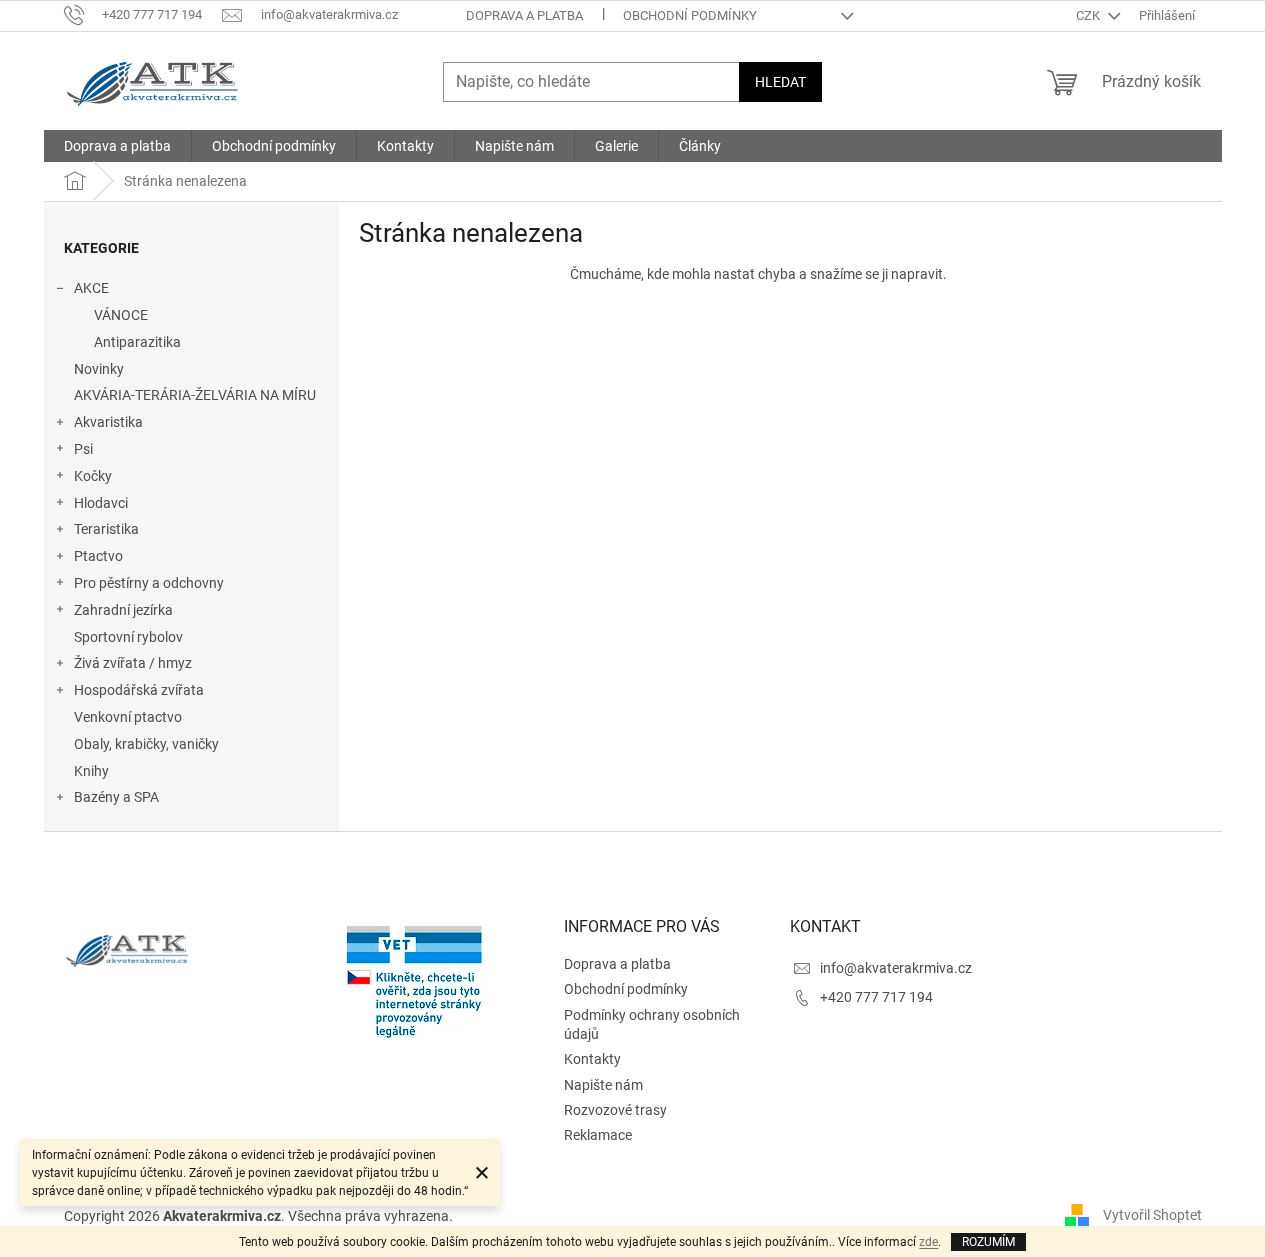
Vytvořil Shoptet (1152, 1215)
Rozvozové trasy (615, 1110)
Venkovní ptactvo (128, 717)
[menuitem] (117, 146)
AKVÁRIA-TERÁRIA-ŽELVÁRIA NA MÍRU (195, 395)
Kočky (93, 476)
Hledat (780, 82)
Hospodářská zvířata (139, 690)
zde (928, 1242)
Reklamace (598, 1135)
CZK (1089, 15)
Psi (83, 449)
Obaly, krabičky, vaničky (146, 744)
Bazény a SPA (116, 797)
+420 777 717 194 (876, 997)
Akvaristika (108, 422)
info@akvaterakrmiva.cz (896, 968)
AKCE (91, 288)
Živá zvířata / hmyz (133, 663)
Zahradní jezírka (123, 610)
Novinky (99, 369)
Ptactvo (98, 556)
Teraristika (106, 529)
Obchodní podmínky (690, 15)
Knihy (91, 771)
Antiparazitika (137, 342)
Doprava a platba (524, 15)
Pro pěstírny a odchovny (149, 583)
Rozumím (988, 1242)
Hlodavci (101, 503)
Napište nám (603, 1085)
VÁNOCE (121, 315)
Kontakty (592, 1059)
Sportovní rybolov (128, 637)
